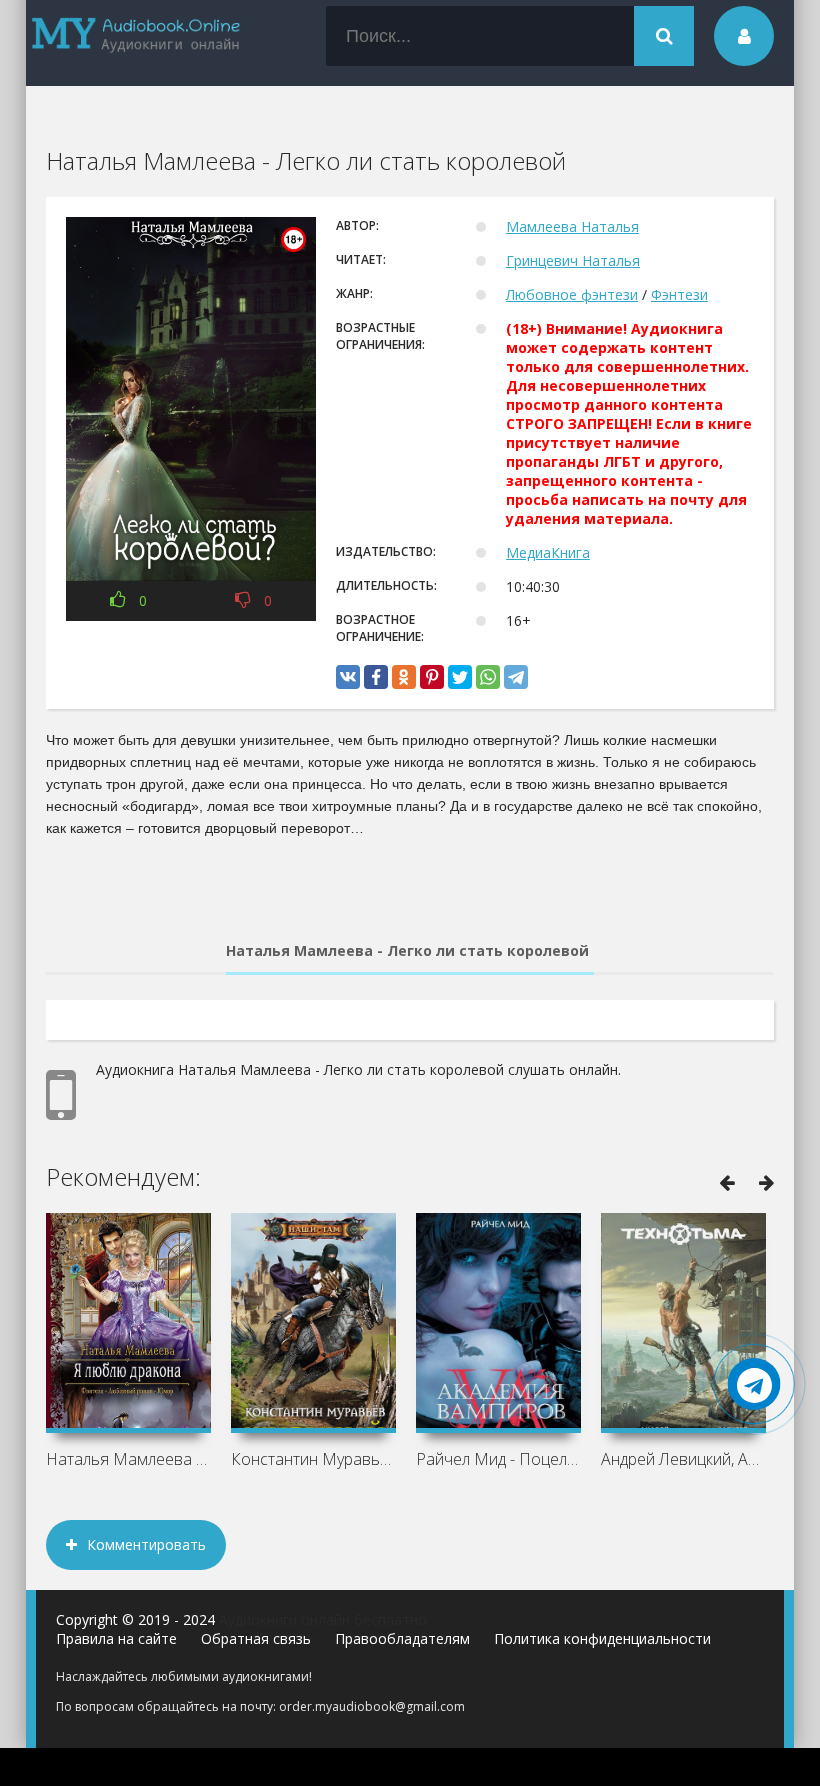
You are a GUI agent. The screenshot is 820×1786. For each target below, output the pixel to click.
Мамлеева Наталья (572, 226)
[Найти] (664, 36)
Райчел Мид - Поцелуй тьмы (498, 1459)
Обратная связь (256, 1638)
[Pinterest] (432, 677)
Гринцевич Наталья (573, 260)
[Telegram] (516, 677)
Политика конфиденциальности (602, 1638)
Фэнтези (679, 294)
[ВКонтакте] (348, 677)
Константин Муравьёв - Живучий (313, 1459)
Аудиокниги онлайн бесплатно (323, 1619)
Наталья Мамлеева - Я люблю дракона (128, 1459)
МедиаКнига (548, 552)
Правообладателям (402, 1638)
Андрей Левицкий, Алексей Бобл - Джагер (683, 1459)
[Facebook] (376, 677)
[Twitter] (460, 677)
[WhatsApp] (488, 677)
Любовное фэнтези (572, 294)
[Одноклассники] (404, 677)
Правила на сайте (116, 1638)
